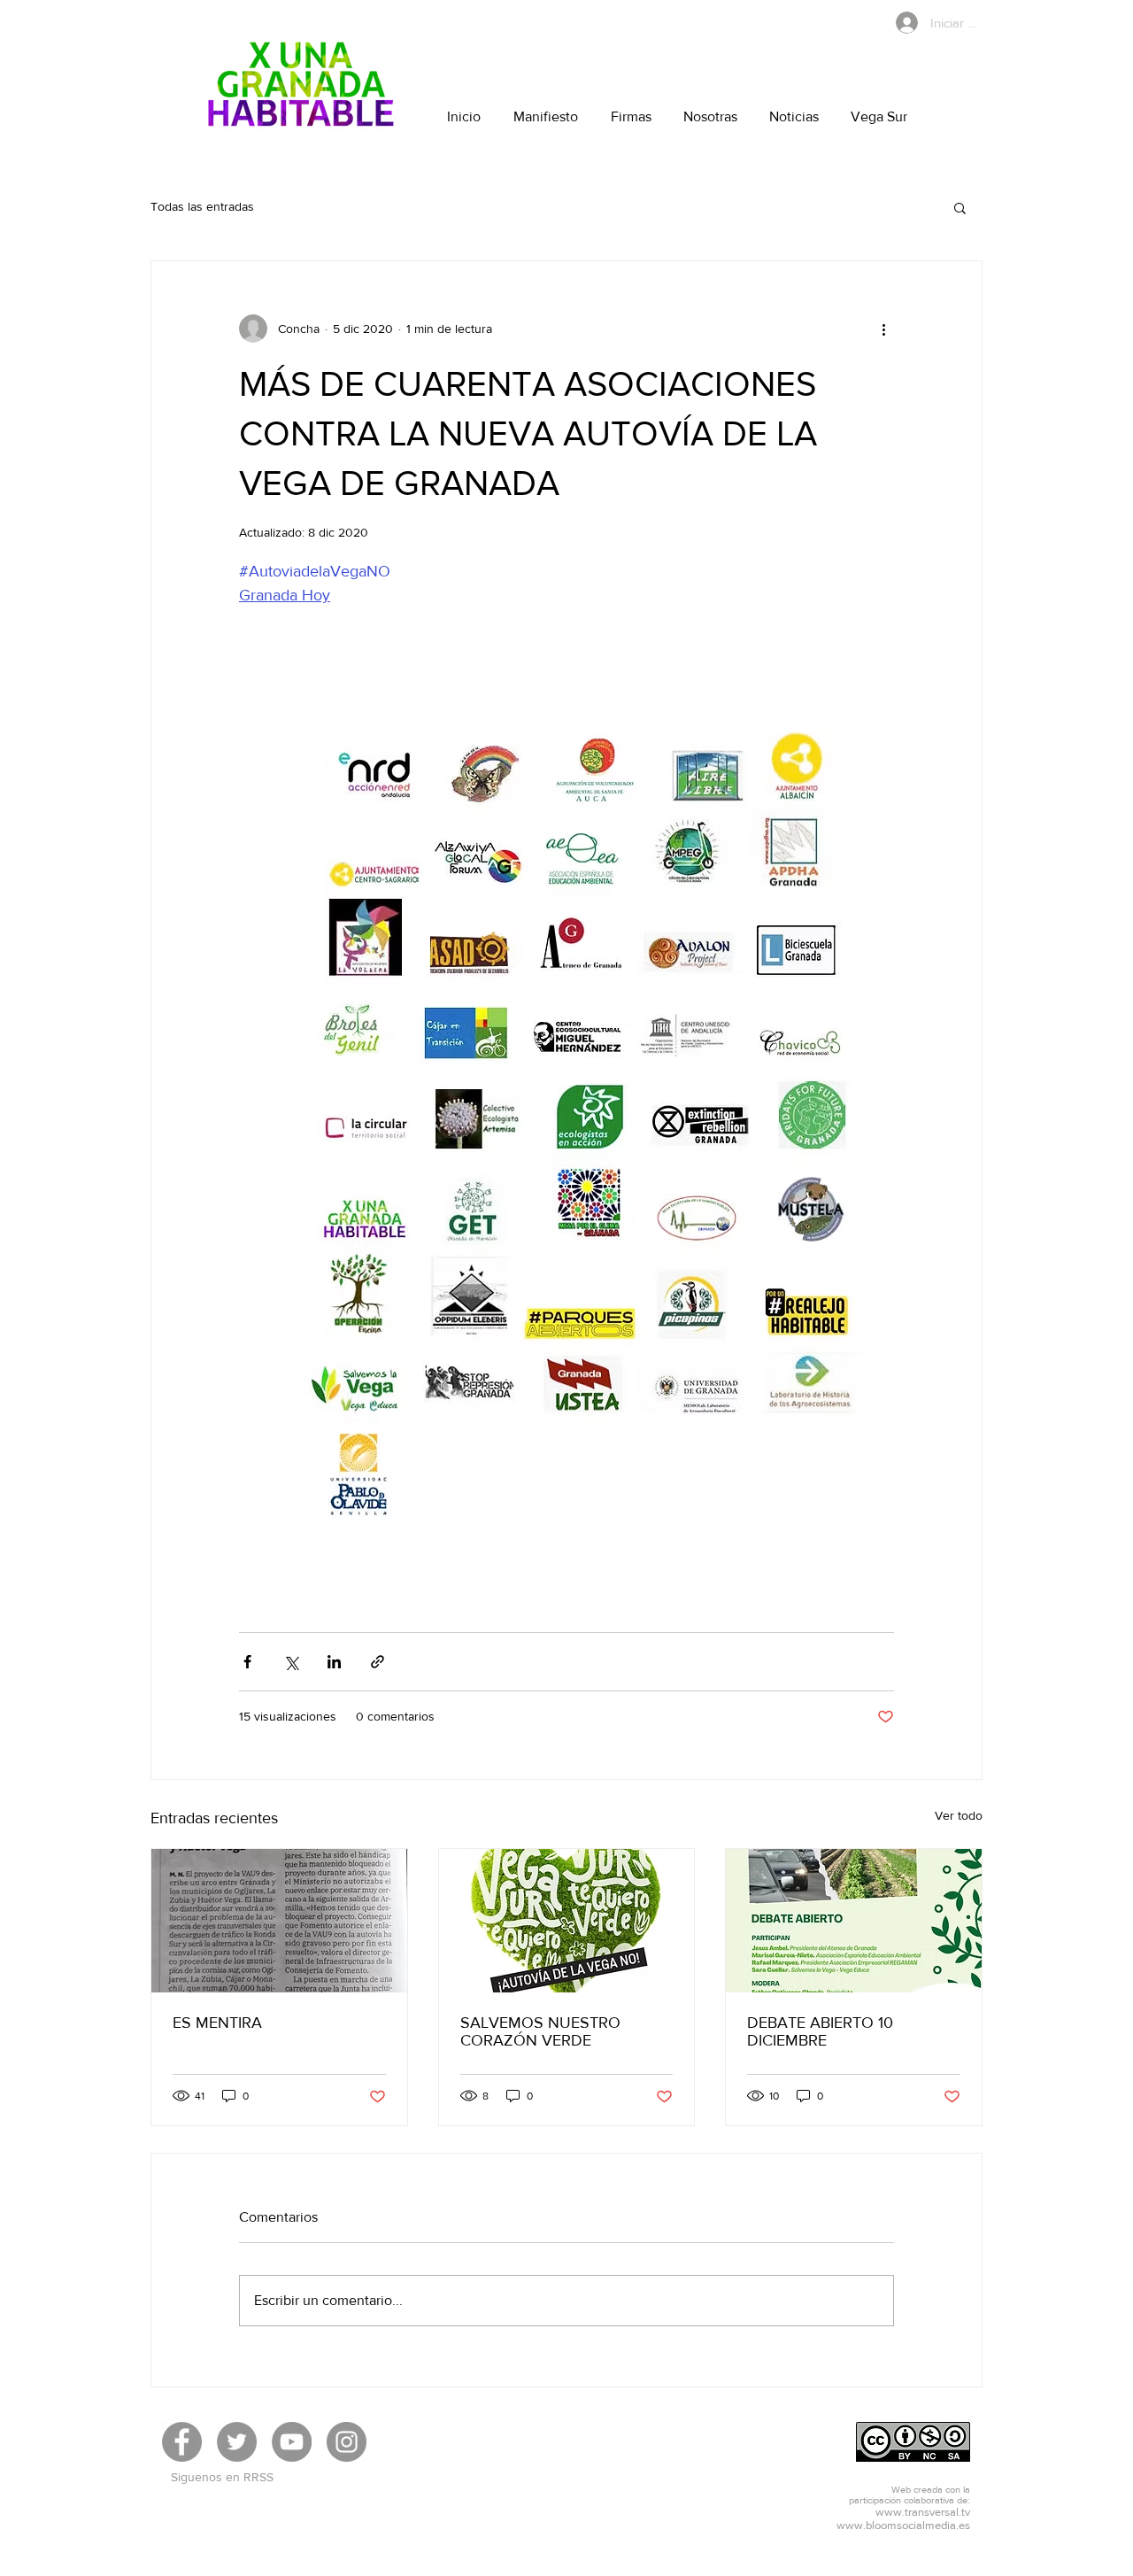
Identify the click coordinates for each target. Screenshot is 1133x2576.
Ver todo (959, 1815)
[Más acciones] (883, 329)
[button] (960, 207)
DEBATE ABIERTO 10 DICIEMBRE (820, 2031)
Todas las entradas (202, 206)
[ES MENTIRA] (279, 1921)
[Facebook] (182, 2442)
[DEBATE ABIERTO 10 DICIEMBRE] (854, 1921)
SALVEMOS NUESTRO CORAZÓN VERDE (540, 2031)
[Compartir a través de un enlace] (378, 1662)
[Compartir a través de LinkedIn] (334, 1662)
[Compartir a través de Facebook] (247, 1662)
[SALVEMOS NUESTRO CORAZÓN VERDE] (567, 1921)
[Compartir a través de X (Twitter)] (291, 1662)
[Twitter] (237, 2442)
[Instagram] (347, 2442)
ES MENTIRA (217, 2023)
